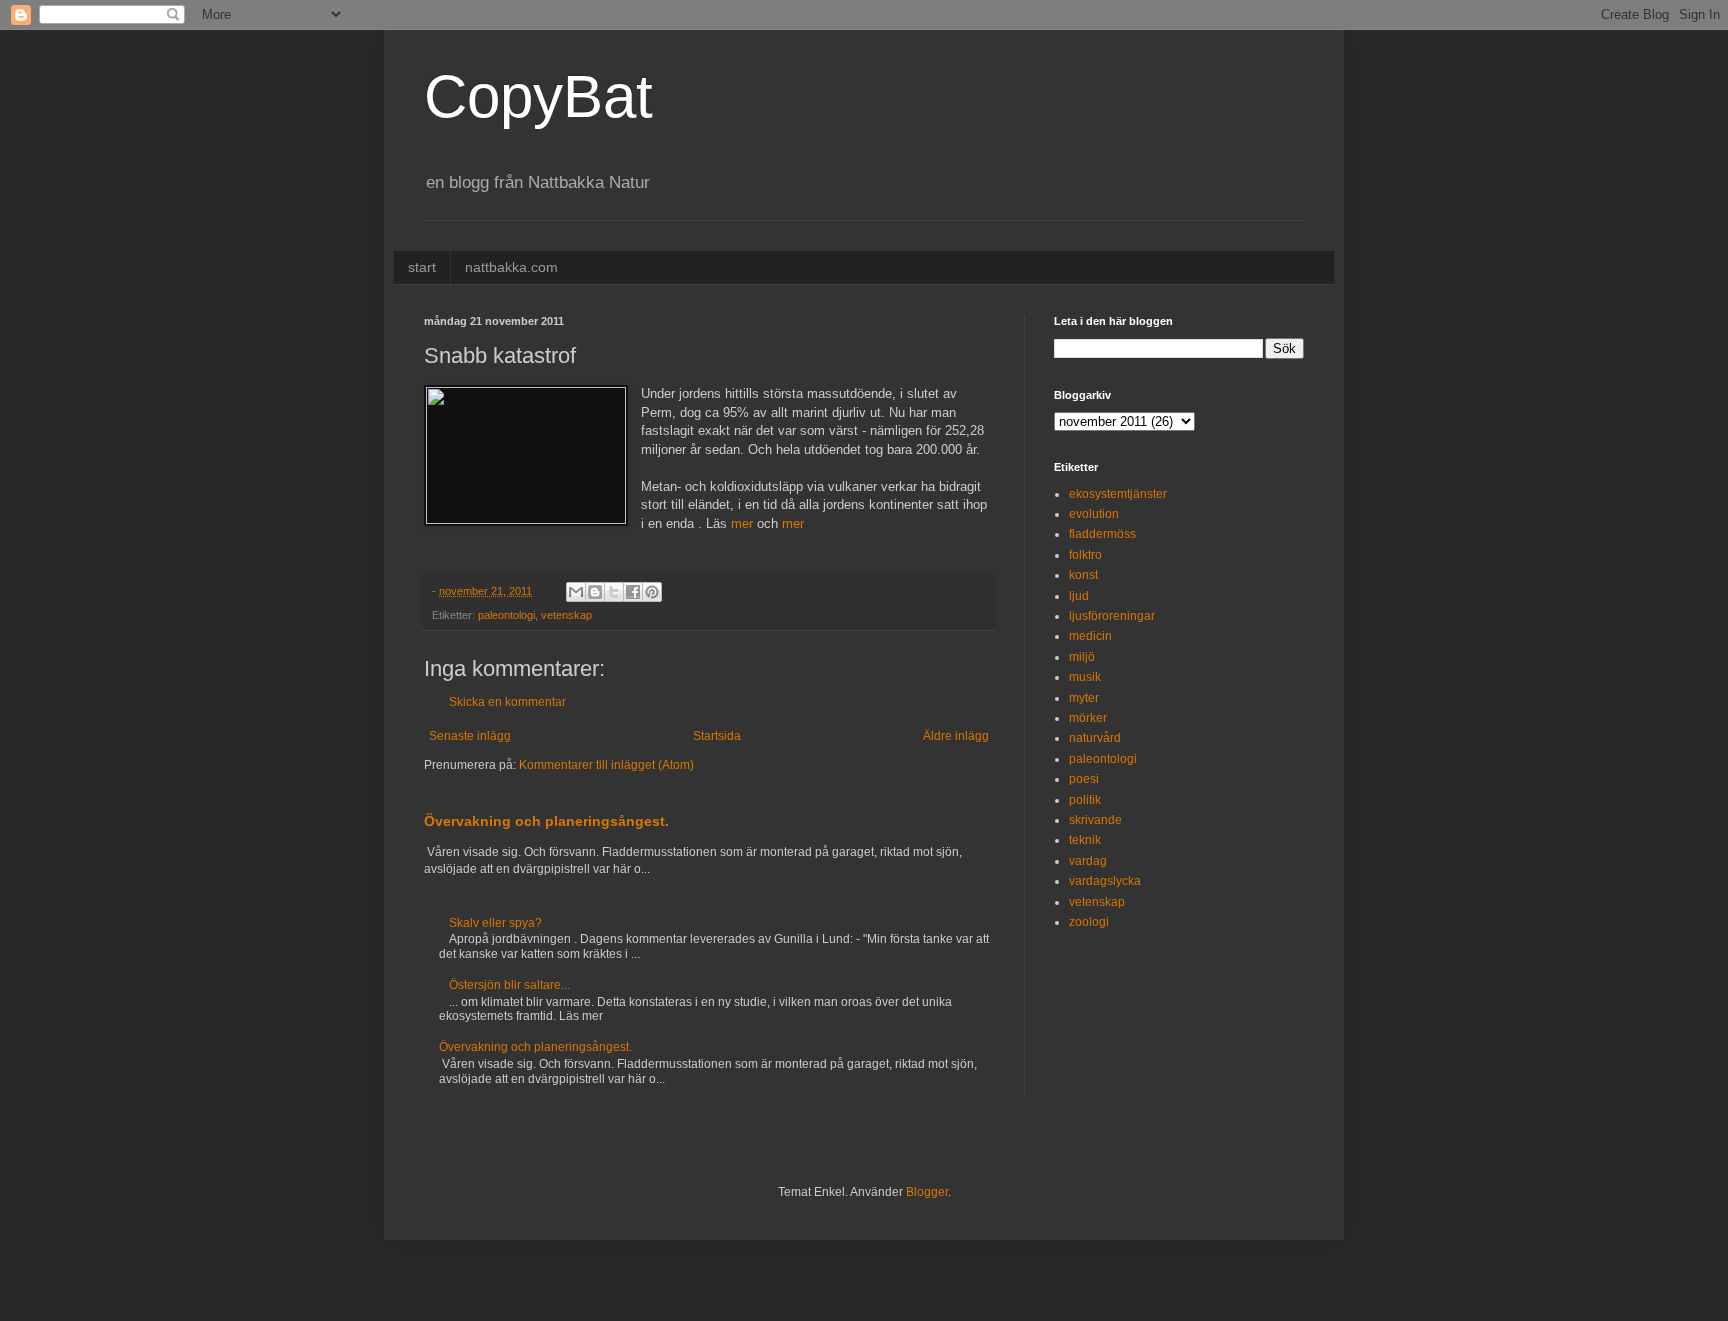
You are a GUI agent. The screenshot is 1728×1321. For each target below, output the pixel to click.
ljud (1079, 596)
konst (1083, 575)
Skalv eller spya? (495, 923)
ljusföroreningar (1112, 616)
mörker (1088, 718)
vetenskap (566, 615)
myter (1084, 698)
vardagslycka (1105, 881)
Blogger (927, 1192)
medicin (1090, 636)
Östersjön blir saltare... (509, 985)
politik (1085, 800)
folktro (1085, 555)
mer (742, 523)
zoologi (1089, 922)
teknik (1085, 840)
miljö (1082, 657)
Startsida (717, 736)
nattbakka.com (511, 267)
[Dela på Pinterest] (652, 592)
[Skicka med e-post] (576, 592)
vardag (1088, 861)
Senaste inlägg (470, 736)
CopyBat (538, 96)
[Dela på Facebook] (633, 592)
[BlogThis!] (595, 592)
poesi (1084, 779)
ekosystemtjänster (1118, 494)
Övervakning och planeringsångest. (546, 821)
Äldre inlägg (956, 736)
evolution (1094, 514)
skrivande (1095, 820)
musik (1085, 677)
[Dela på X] (614, 592)
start (422, 267)
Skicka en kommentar (507, 702)
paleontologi (506, 615)
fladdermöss (1102, 534)
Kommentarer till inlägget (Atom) (606, 765)
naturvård (1095, 738)
